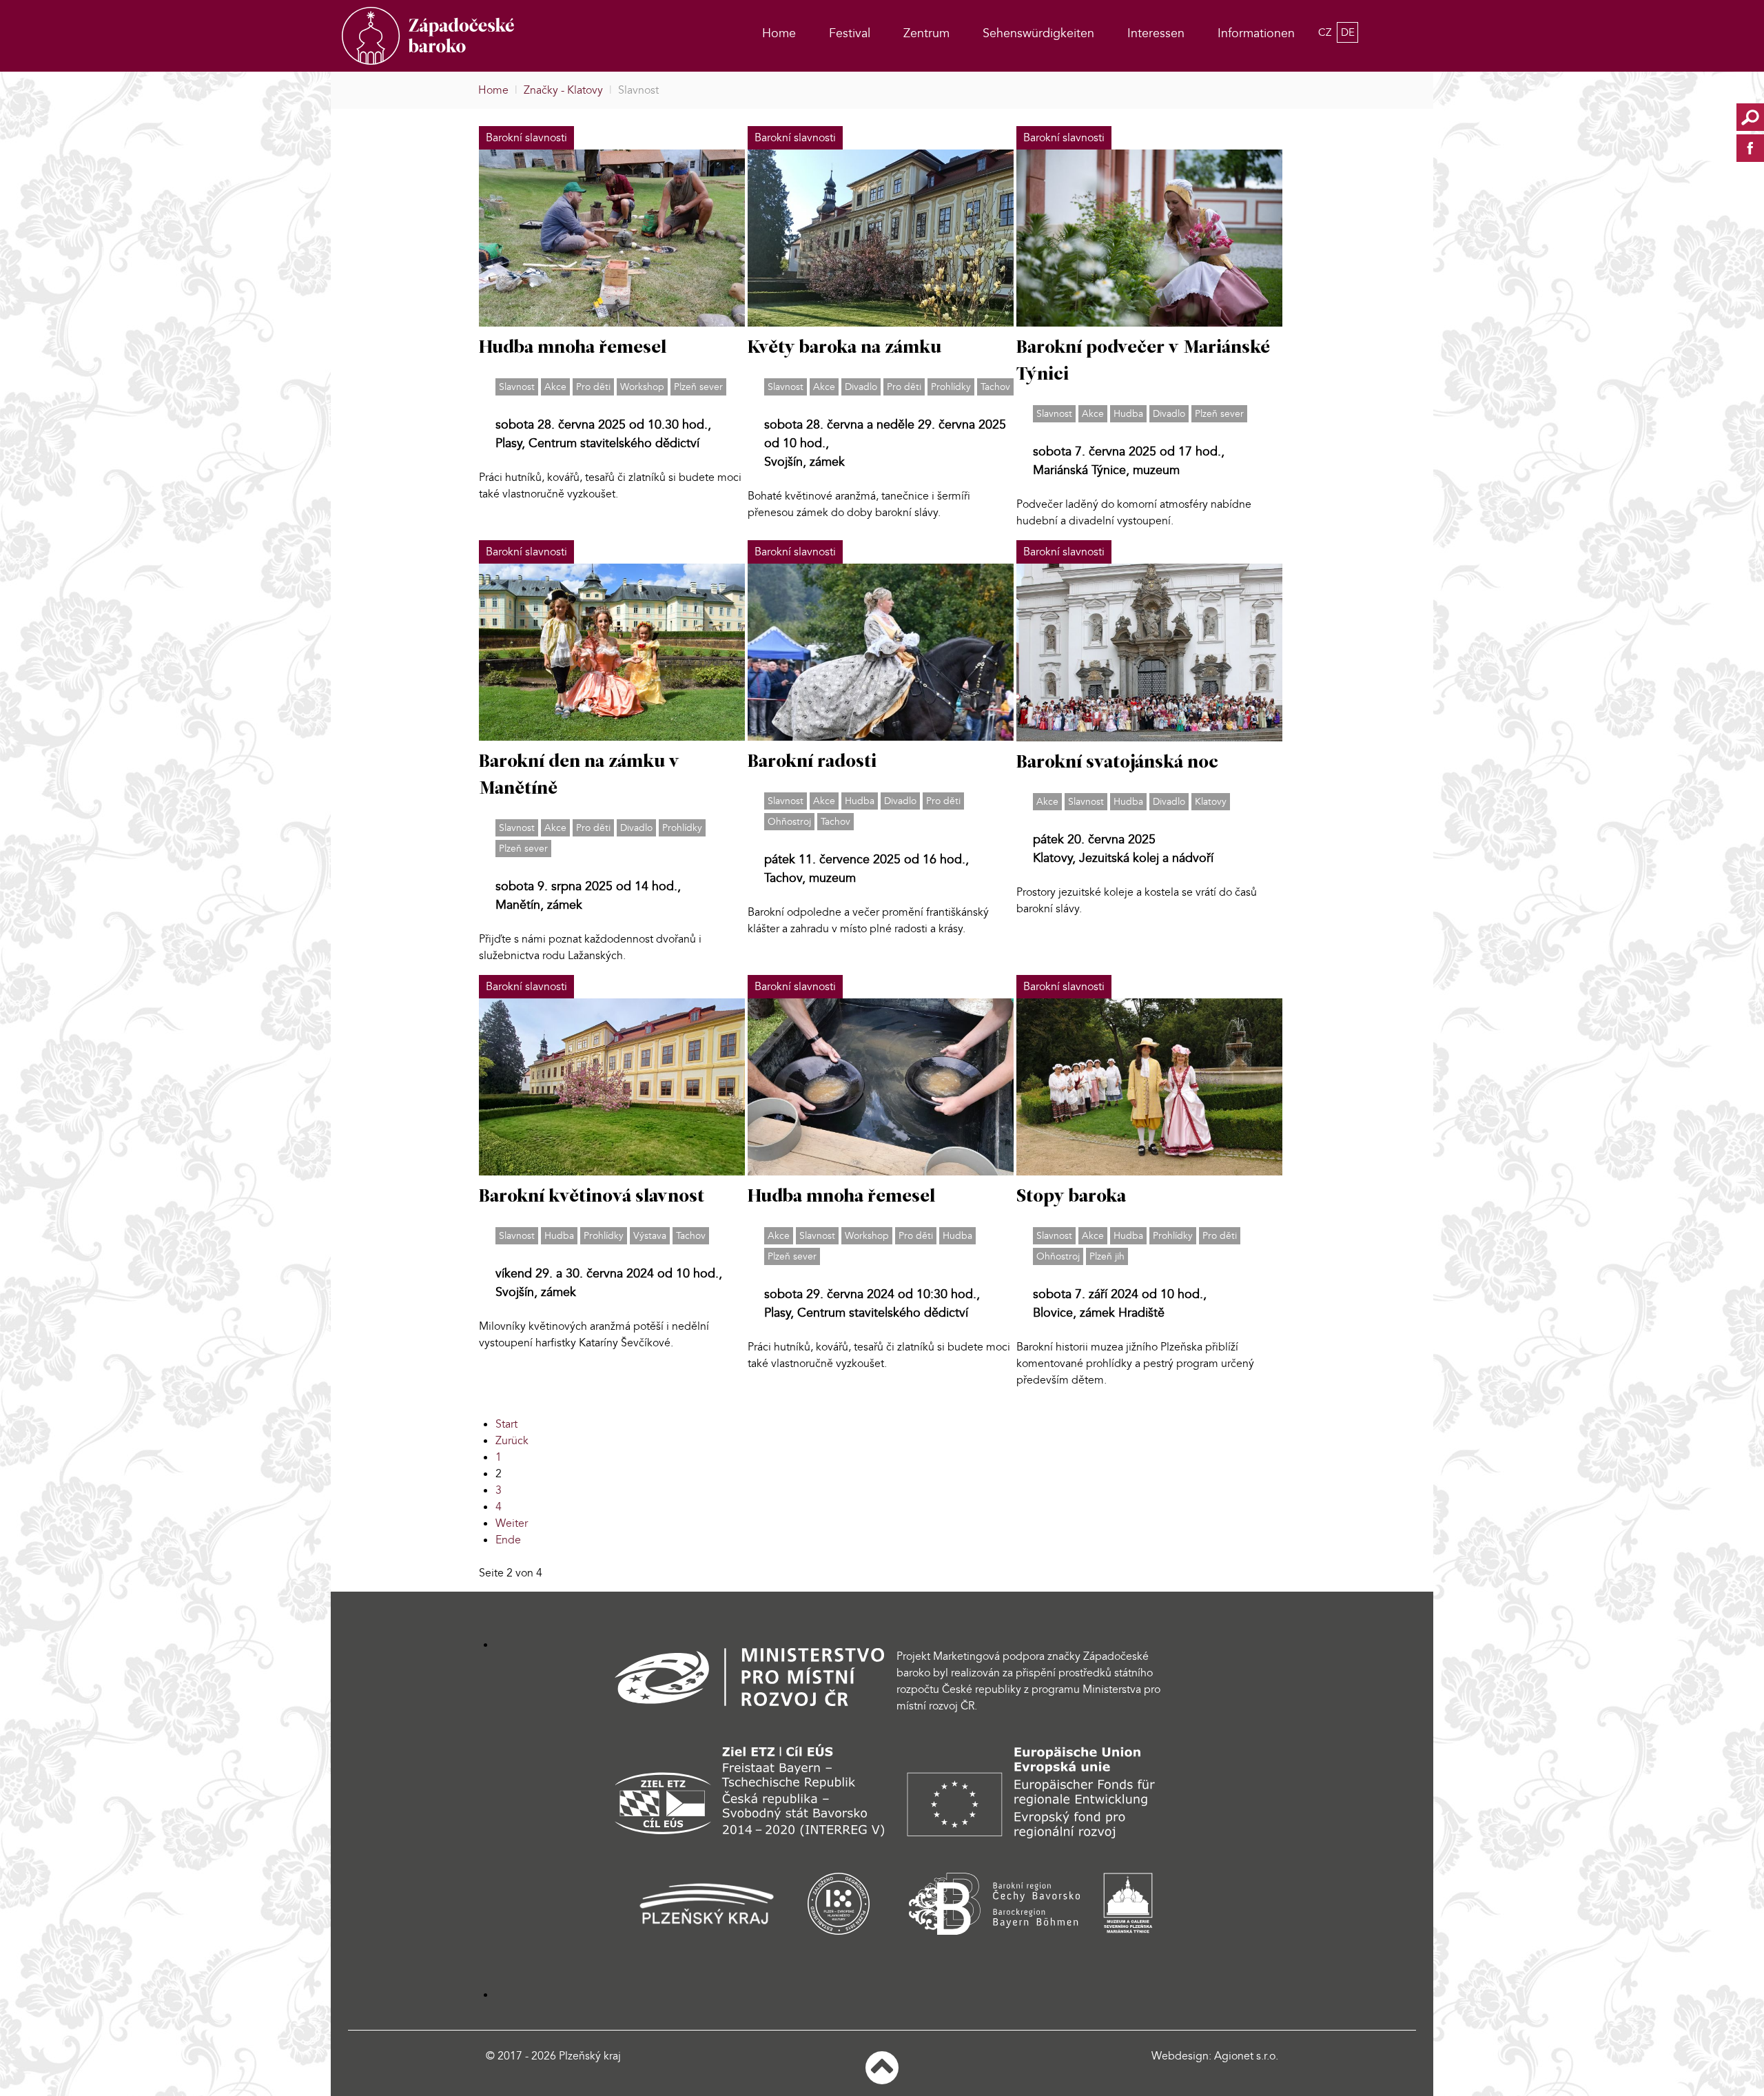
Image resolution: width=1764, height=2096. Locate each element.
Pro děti (593, 387)
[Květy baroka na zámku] (881, 238)
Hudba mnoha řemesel (573, 348)
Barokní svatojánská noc (1117, 763)
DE (1348, 32)
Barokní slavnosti (526, 138)
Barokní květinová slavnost (592, 1197)
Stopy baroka (1071, 1197)
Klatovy (1211, 802)
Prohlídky (951, 387)
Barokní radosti (812, 762)
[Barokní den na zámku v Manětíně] (612, 651)
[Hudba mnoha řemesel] (612, 238)
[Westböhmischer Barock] (454, 36)
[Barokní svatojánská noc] (1149, 651)
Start (506, 1424)
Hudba (1128, 414)
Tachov (995, 387)
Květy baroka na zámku (844, 348)
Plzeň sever (698, 387)
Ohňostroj (789, 822)
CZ (1326, 32)
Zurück (512, 1441)
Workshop (642, 387)
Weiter (512, 1523)
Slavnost (517, 387)
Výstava (650, 1236)
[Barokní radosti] (881, 651)
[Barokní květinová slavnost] (612, 1086)
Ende (508, 1540)
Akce (555, 387)
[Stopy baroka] (1149, 1086)
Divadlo (861, 387)
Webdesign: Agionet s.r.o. (1215, 2056)
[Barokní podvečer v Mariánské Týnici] (1149, 237)
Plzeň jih (1107, 1256)
